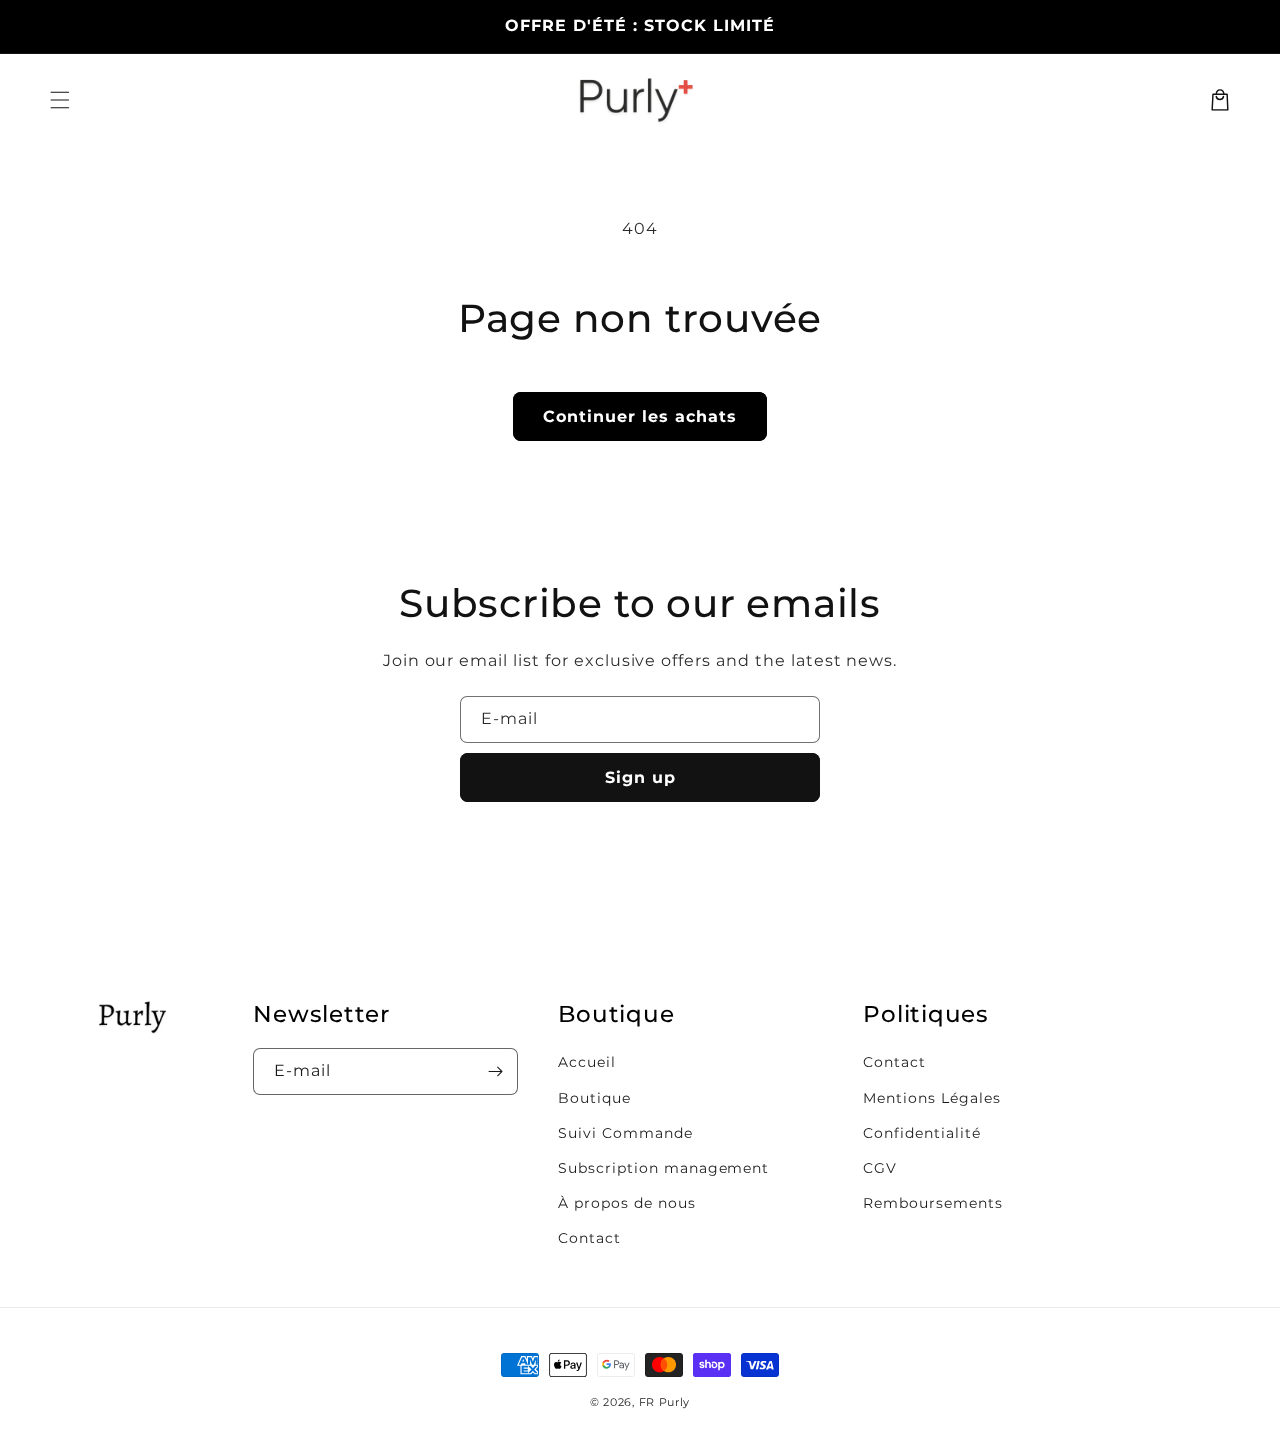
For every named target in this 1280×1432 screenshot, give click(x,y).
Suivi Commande (625, 1133)
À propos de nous (626, 1203)
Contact (589, 1238)
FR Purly (665, 1402)
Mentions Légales (931, 1098)
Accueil (587, 1062)
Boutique (594, 1098)
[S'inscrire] (495, 1071)
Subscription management (663, 1168)
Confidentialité (921, 1133)
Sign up (640, 777)
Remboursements (932, 1203)
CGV (880, 1168)
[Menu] (60, 100)
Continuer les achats (640, 416)
